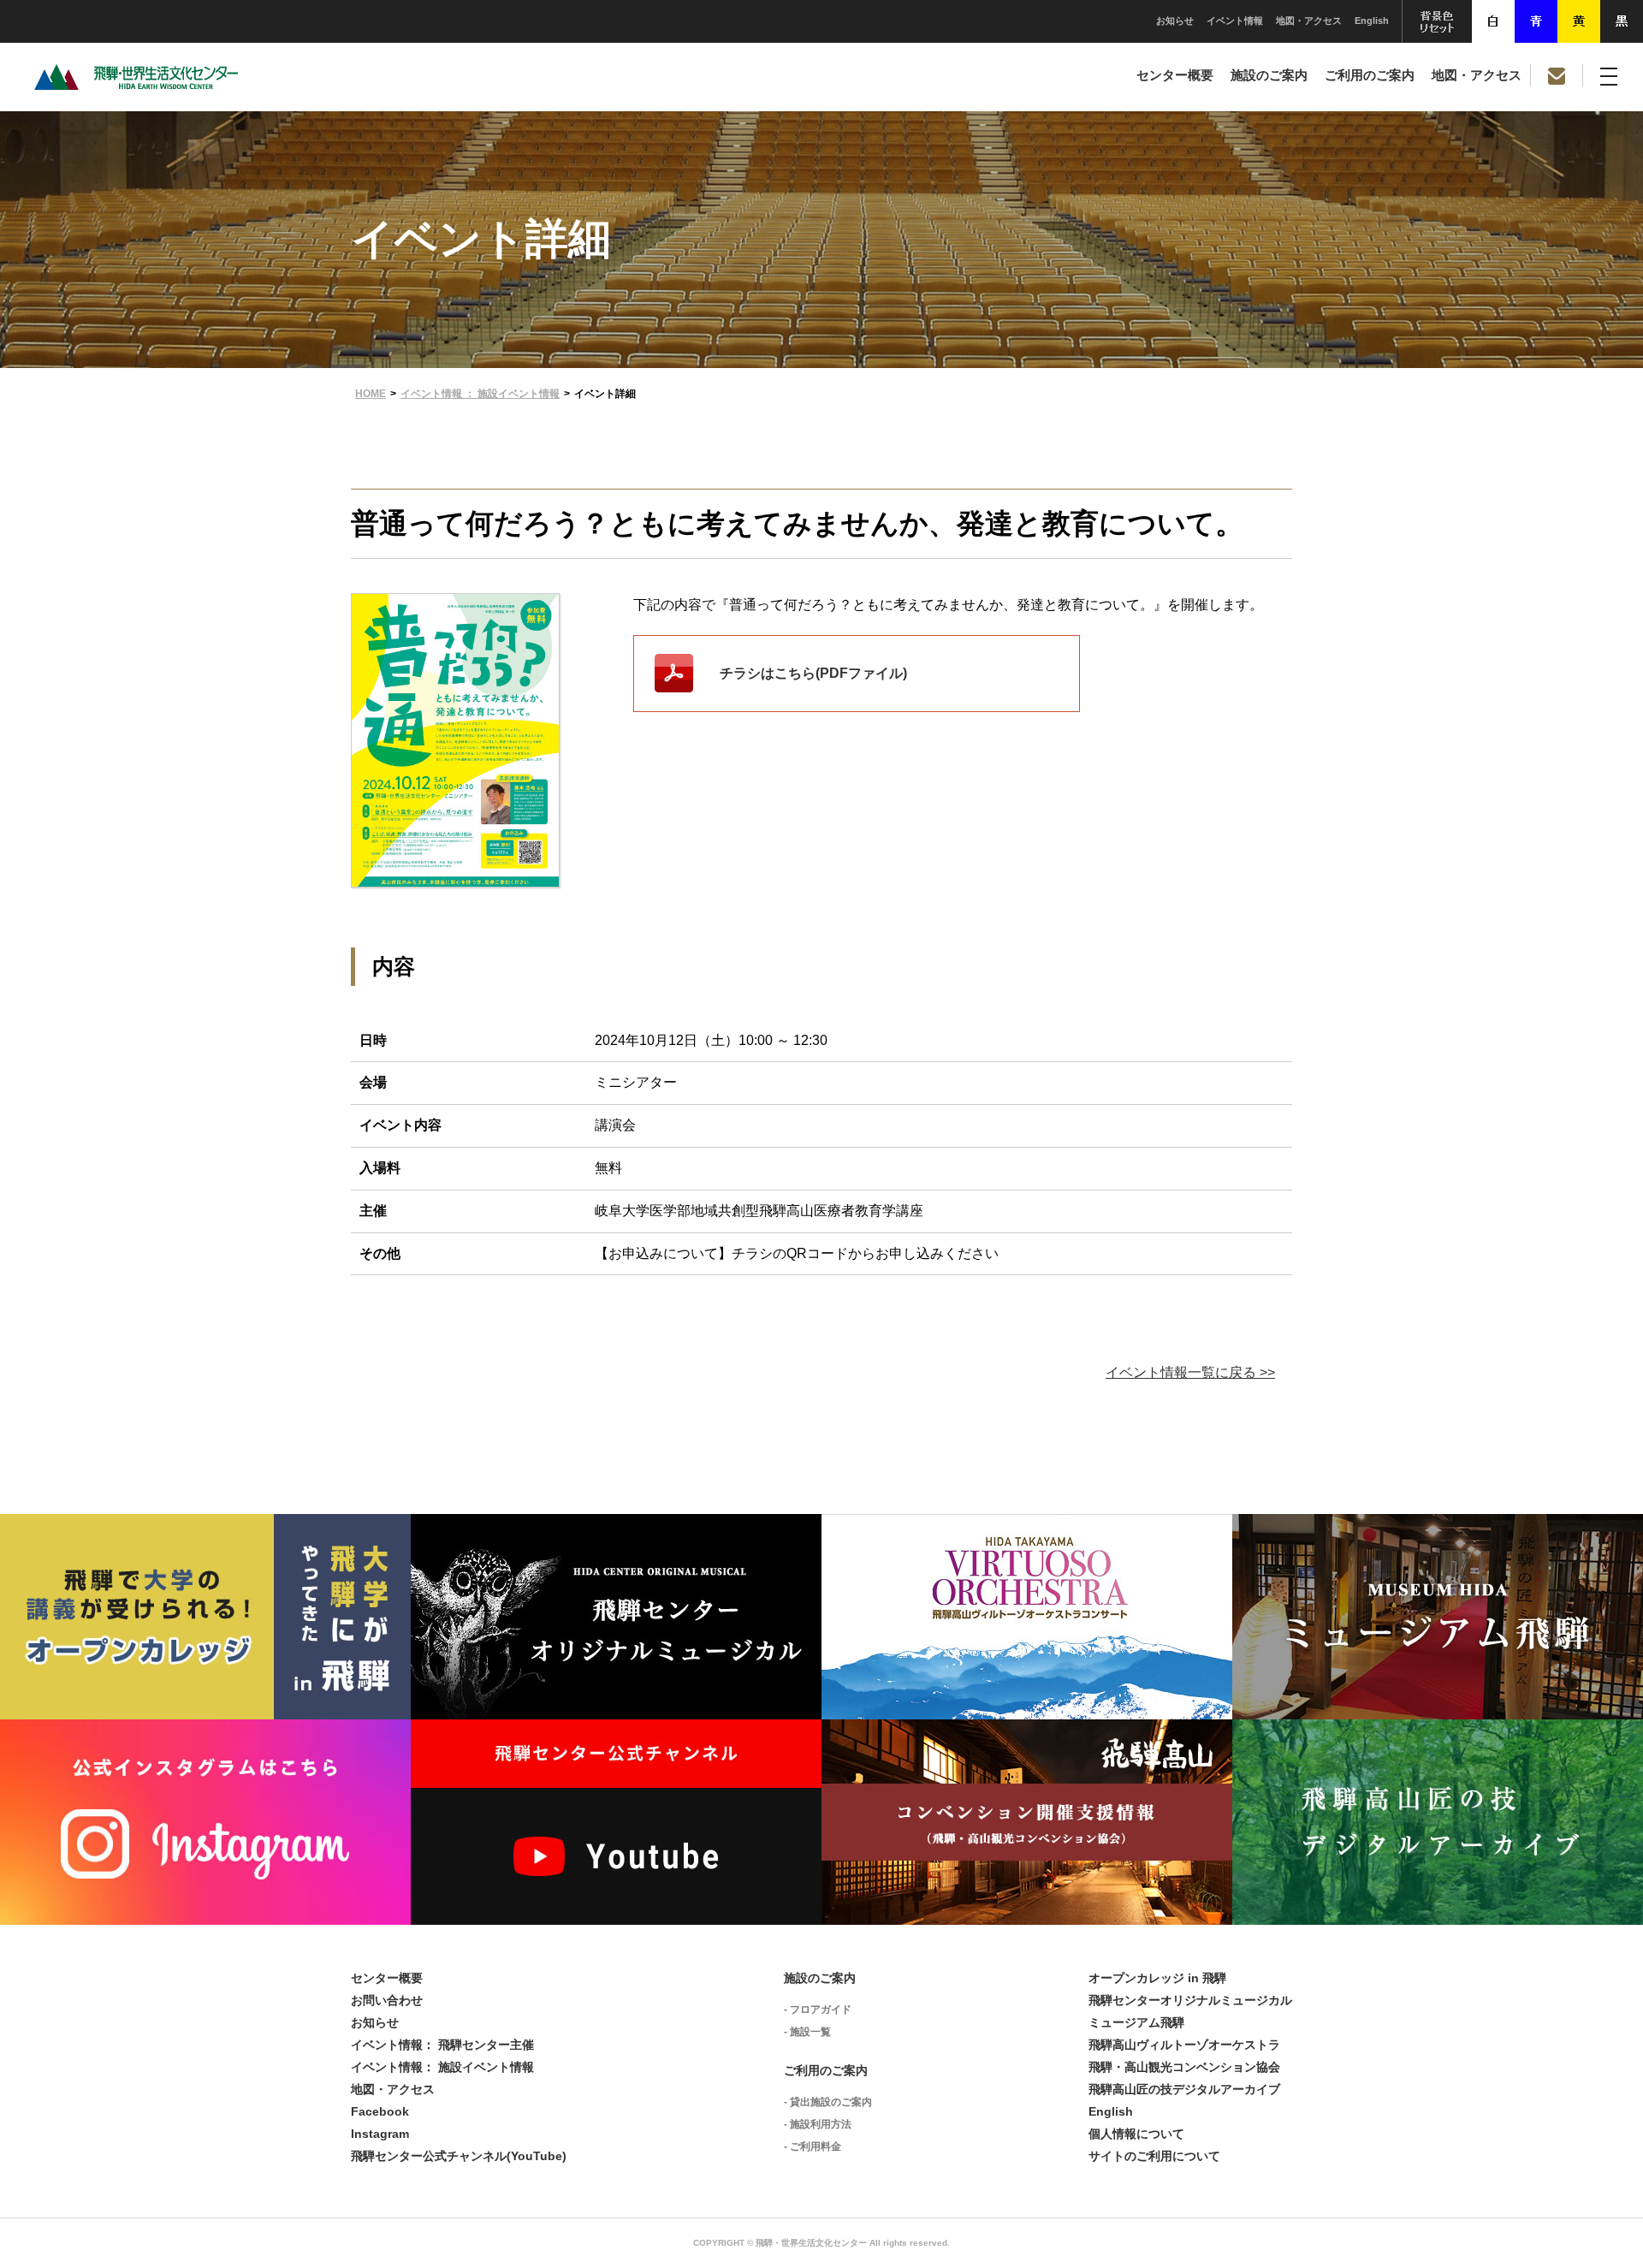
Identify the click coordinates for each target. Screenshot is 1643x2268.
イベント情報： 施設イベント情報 (442, 2067)
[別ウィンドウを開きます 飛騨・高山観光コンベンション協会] (1027, 1912)
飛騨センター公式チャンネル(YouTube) (459, 2156)
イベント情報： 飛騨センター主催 (442, 2045)
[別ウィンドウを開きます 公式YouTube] (616, 1912)
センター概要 (1175, 75)
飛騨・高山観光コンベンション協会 (1184, 2067)
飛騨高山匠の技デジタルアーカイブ (1184, 2089)
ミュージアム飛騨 (1136, 2022)
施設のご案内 (1269, 75)
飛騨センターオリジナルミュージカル (1190, 2000)
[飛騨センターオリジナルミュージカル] (616, 1706)
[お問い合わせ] (1557, 75)
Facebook (380, 2111)
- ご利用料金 (813, 2146)
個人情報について (1136, 2134)
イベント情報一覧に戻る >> (1190, 1372)
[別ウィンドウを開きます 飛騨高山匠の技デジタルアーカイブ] (1438, 1912)
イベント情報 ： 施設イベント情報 (480, 394)
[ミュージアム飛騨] (1438, 1706)
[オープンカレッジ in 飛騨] (205, 1706)
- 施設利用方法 (818, 2124)
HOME (371, 394)
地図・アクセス (1309, 21)
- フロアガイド (818, 2010)
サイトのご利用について (1154, 2156)
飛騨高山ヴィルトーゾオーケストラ (1184, 2045)
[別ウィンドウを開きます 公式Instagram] (205, 1912)
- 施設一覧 (807, 2032)
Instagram (380, 2134)
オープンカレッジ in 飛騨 (1157, 1978)
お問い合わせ (387, 2000)
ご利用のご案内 (1370, 75)
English (1372, 21)
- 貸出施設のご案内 (828, 2102)
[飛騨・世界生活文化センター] (136, 85)
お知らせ (1175, 21)
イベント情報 (1235, 21)
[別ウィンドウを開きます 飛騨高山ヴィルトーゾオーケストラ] (1027, 1706)
